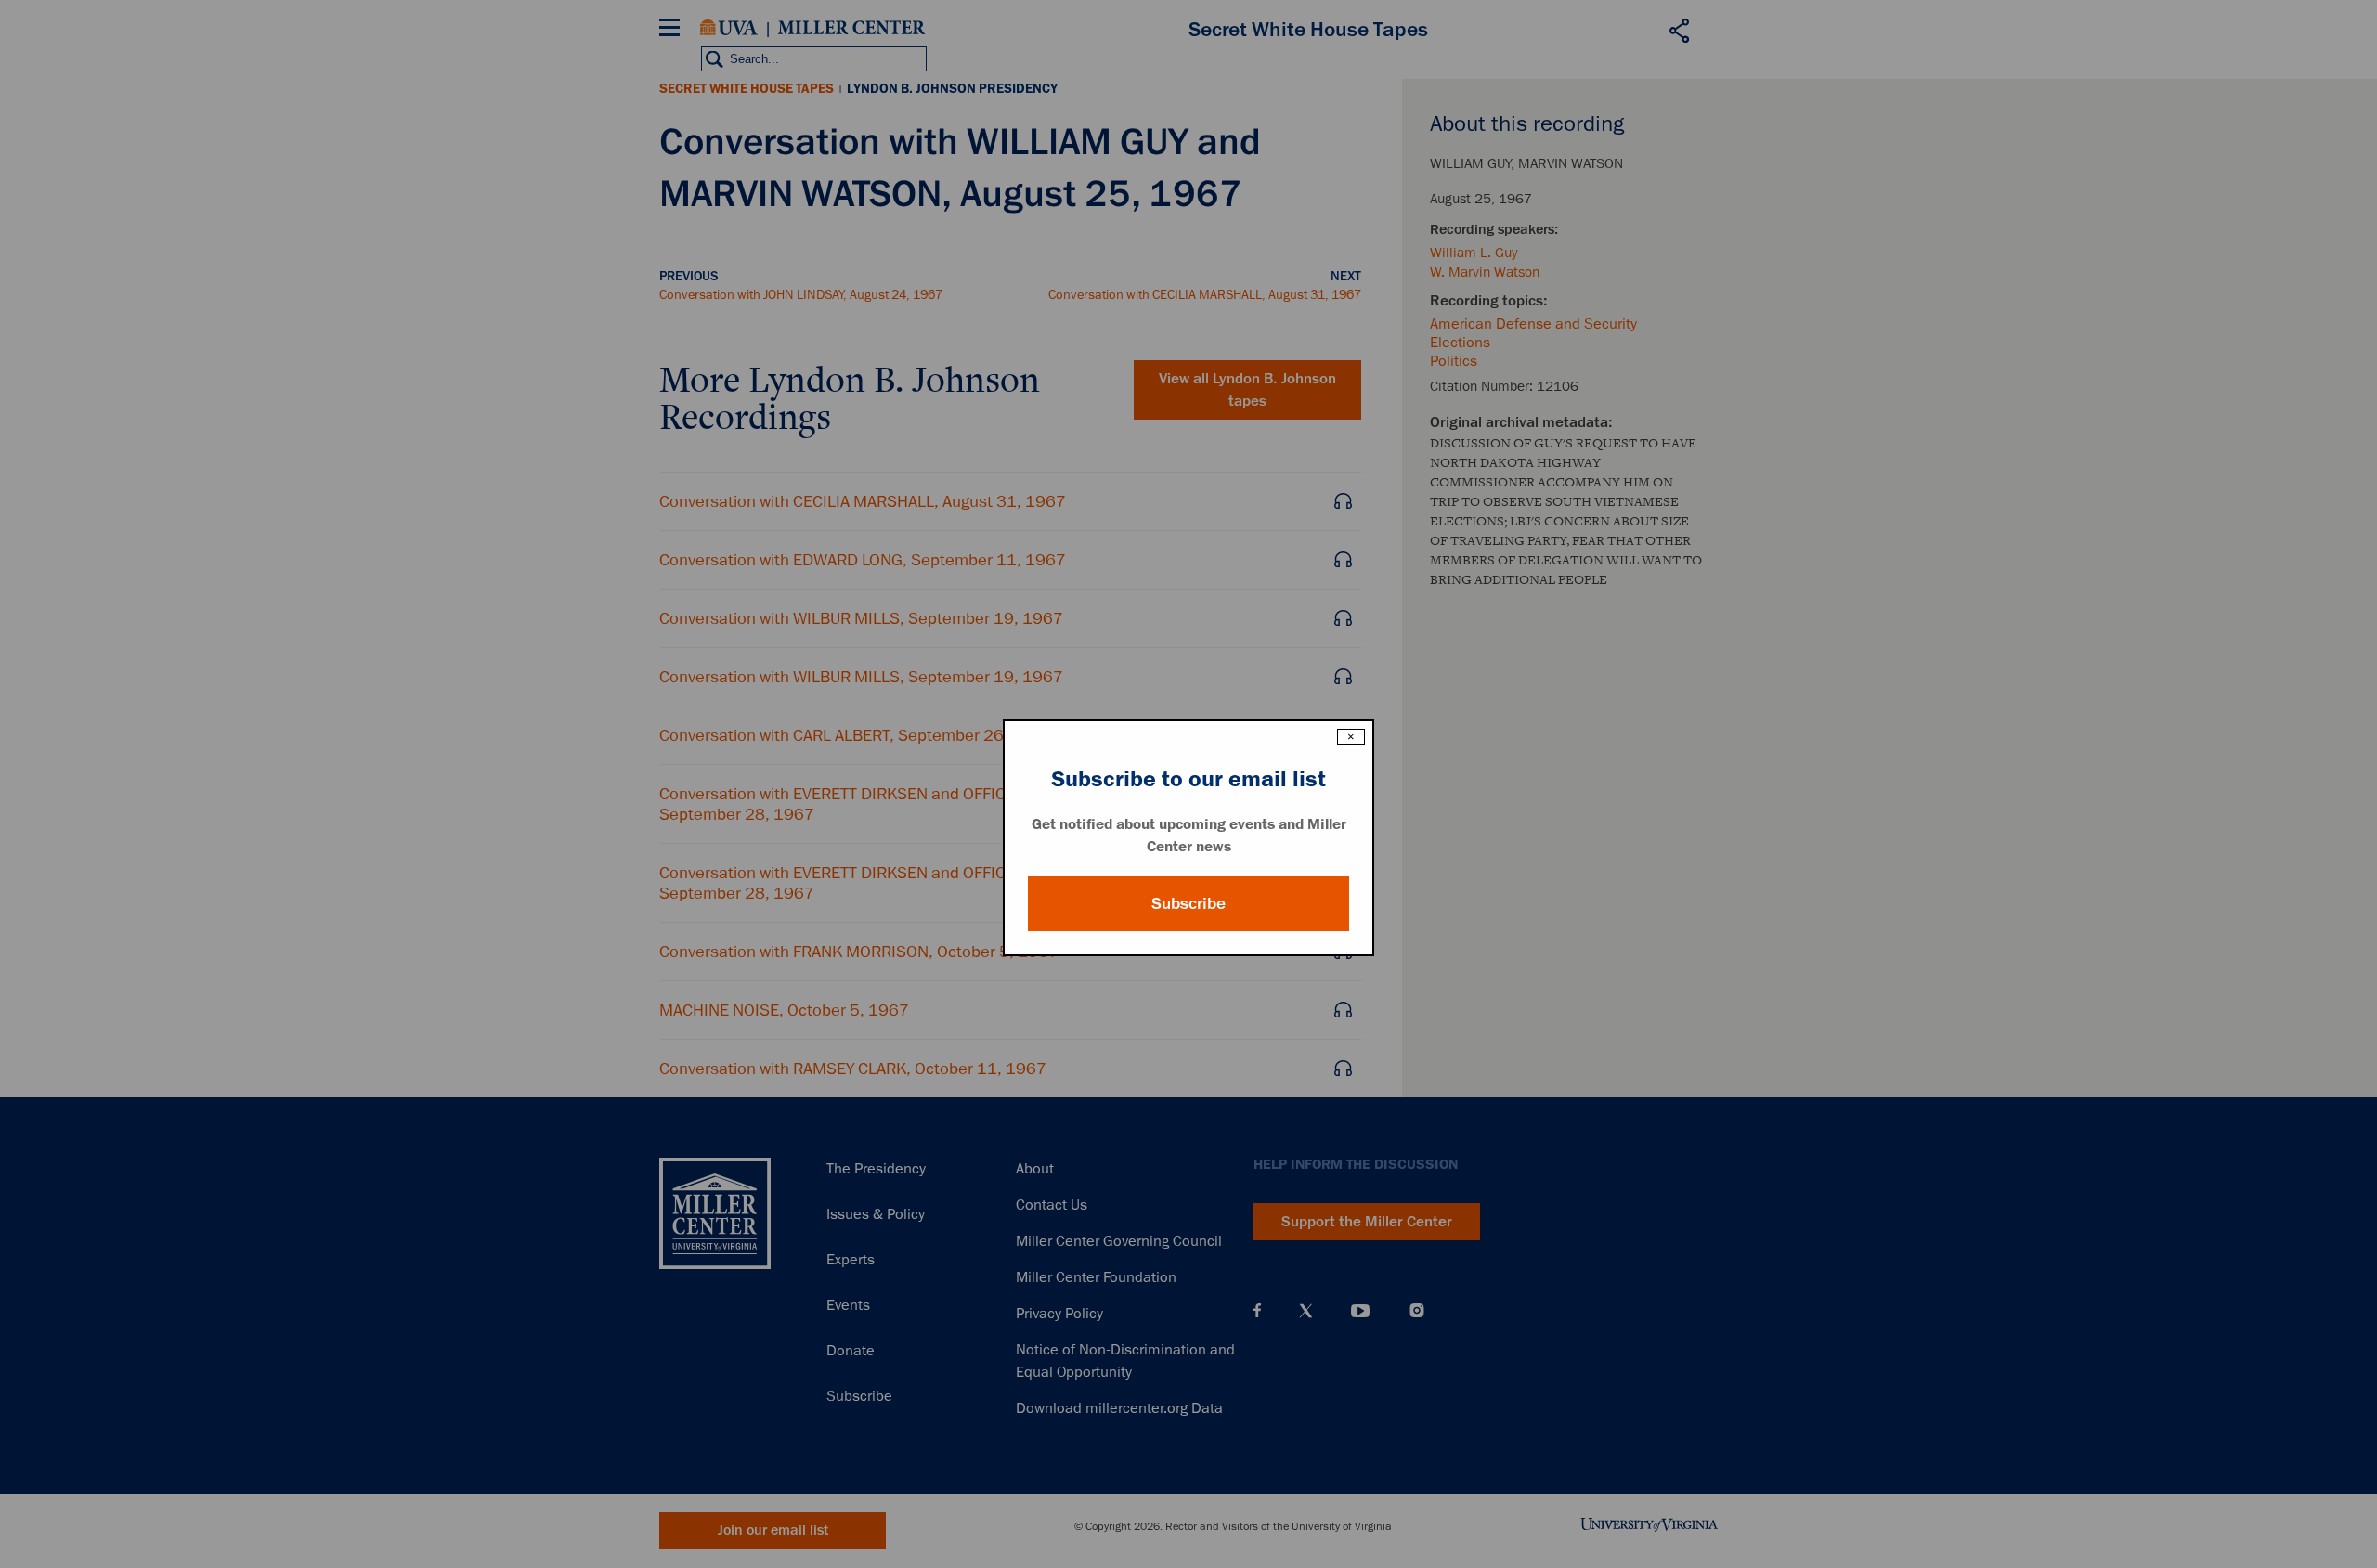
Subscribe (1188, 903)
